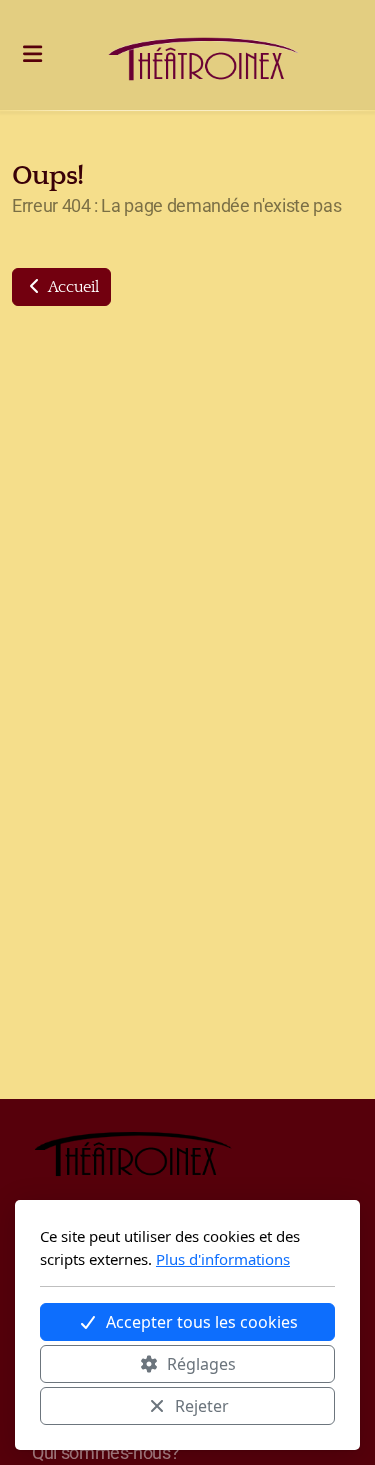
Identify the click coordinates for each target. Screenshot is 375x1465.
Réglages (201, 1364)
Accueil (71, 287)
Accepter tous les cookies (202, 1322)
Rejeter (202, 1406)
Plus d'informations (223, 1259)
